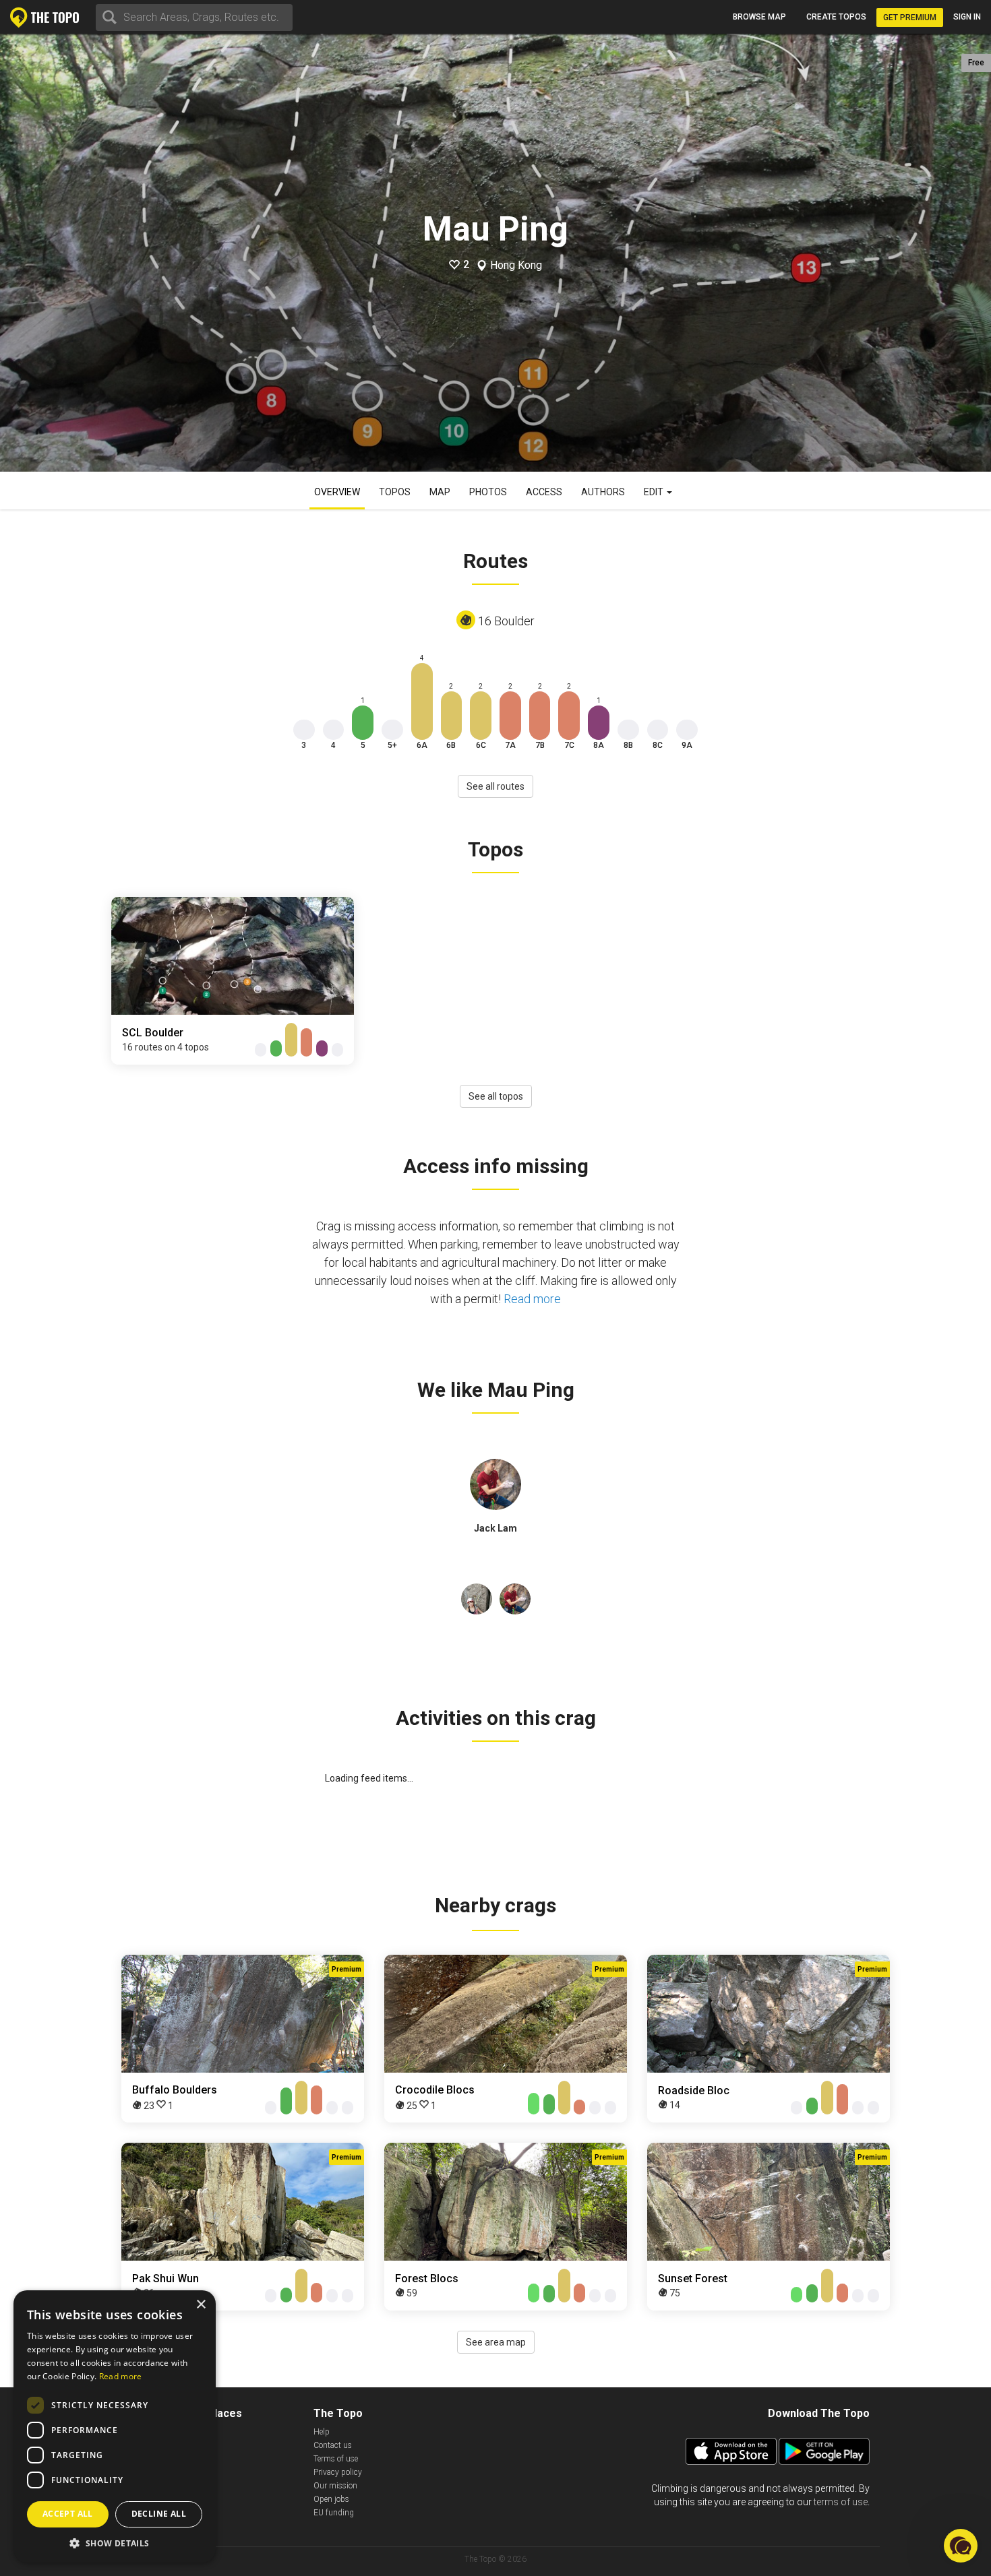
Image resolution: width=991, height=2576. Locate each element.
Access (544, 492)
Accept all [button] (68, 2514)
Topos (395, 492)
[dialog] (115, 2426)
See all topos (496, 1096)
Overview (337, 492)
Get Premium (910, 18)
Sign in (967, 17)
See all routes (495, 786)
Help (322, 2432)
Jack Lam (495, 1528)
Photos (488, 492)
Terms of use (336, 2459)
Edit (655, 492)
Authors (603, 492)
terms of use (841, 2502)
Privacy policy (338, 2472)
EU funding (334, 2513)
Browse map (759, 17)
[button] (961, 2546)
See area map (496, 2342)
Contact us (333, 2445)
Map (440, 492)
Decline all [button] (159, 2514)
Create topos (836, 17)
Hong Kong (516, 265)
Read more (532, 1299)
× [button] (201, 2305)
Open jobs (331, 2499)
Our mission (335, 2486)
